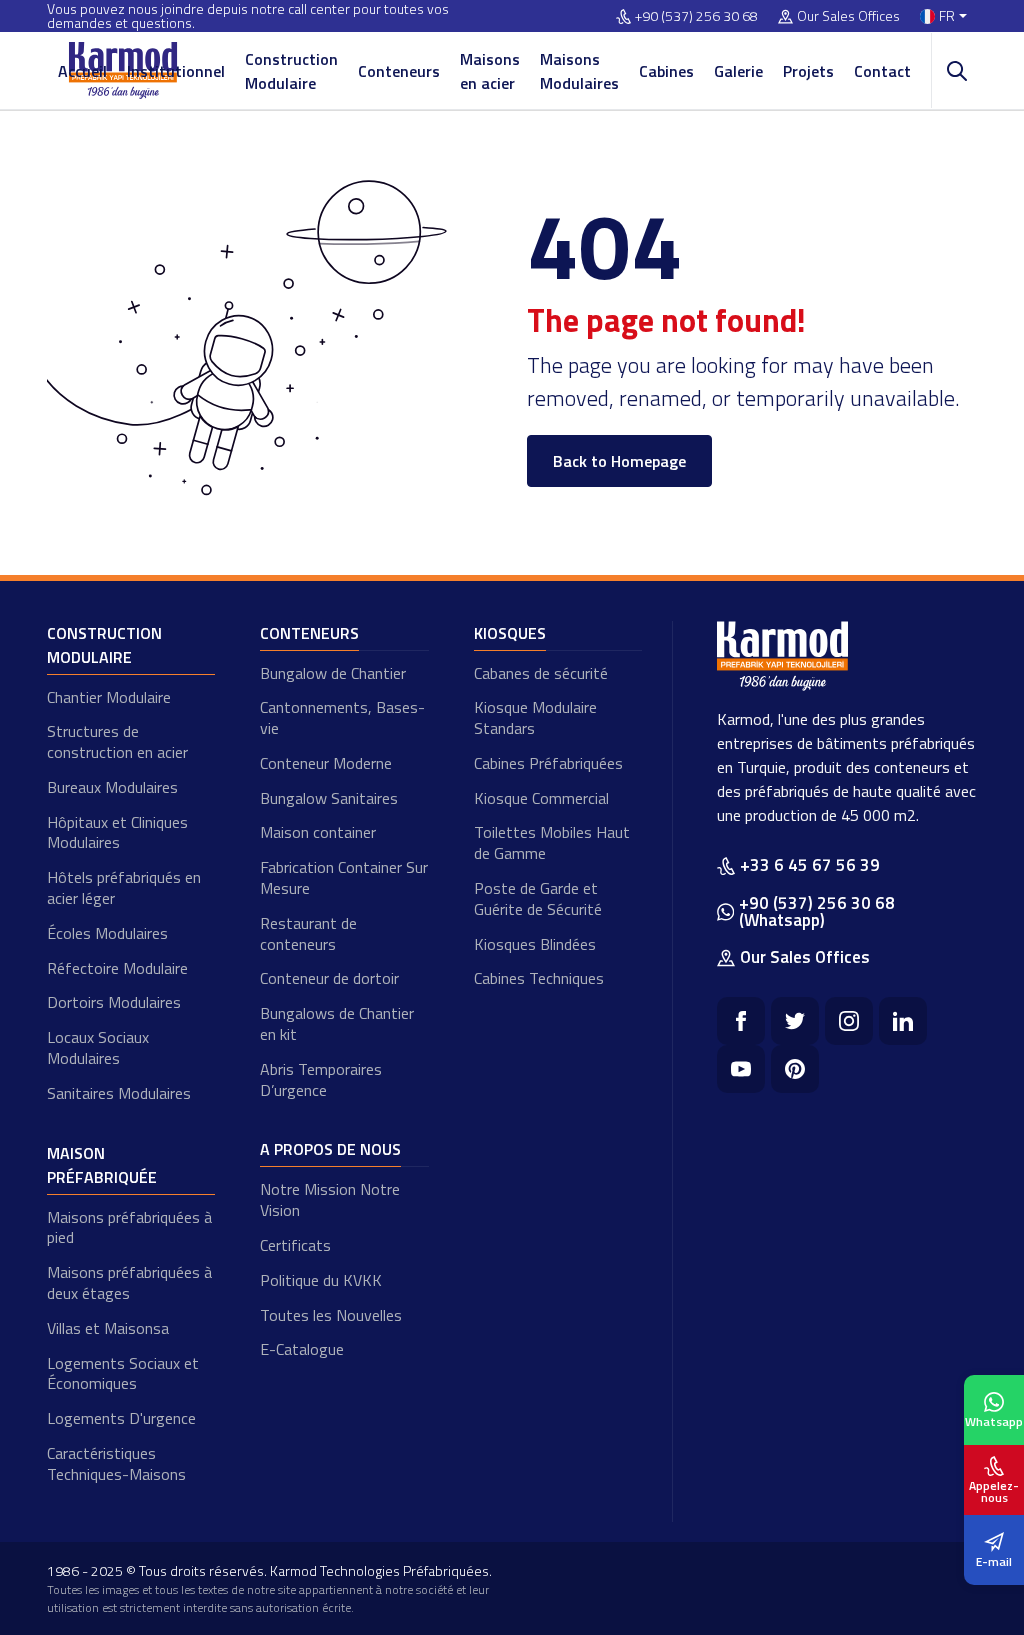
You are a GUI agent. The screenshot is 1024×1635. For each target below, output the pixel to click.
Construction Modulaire (291, 71)
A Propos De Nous (330, 1149)
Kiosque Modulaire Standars (535, 717)
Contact (882, 71)
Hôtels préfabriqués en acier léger (124, 887)
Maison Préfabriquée (102, 1165)
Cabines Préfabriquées (548, 763)
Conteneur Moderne (326, 763)
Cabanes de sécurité (541, 673)
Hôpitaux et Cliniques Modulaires (117, 832)
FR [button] (947, 16)
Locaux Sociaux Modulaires (98, 1047)
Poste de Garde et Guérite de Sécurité (538, 898)
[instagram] (849, 1021)
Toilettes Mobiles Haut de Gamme (552, 842)
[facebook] (741, 1021)
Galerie (738, 71)
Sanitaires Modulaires (119, 1093)
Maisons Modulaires (579, 71)
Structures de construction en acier (117, 741)
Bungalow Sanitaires (329, 798)
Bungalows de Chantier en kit (337, 1023)
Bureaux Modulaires (112, 787)
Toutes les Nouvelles (331, 1315)
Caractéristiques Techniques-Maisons (116, 1463)
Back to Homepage (619, 461)
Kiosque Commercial (541, 798)
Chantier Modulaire (109, 697)
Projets (808, 71)
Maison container (318, 832)
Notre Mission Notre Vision (330, 1199)
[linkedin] (903, 1021)
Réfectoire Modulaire (117, 968)
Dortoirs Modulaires (114, 1002)
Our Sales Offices (848, 16)
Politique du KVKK (321, 1280)
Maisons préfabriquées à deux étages (129, 1282)
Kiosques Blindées (535, 944)
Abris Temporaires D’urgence (321, 1079)
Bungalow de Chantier (333, 673)
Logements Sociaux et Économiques (123, 1373)
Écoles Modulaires (107, 933)
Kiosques (510, 633)
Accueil (82, 71)
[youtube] (741, 1069)
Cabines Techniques (539, 978)
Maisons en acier (490, 71)
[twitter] (795, 1021)
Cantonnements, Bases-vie (342, 717)
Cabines (666, 71)
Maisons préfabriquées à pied (129, 1227)
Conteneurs (399, 71)
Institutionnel (176, 71)
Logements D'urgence (121, 1418)
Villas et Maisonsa (108, 1328)
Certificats (295, 1245)
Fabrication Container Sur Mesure (344, 877)
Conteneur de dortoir (329, 978)
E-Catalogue (302, 1349)
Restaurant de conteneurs (308, 933)
